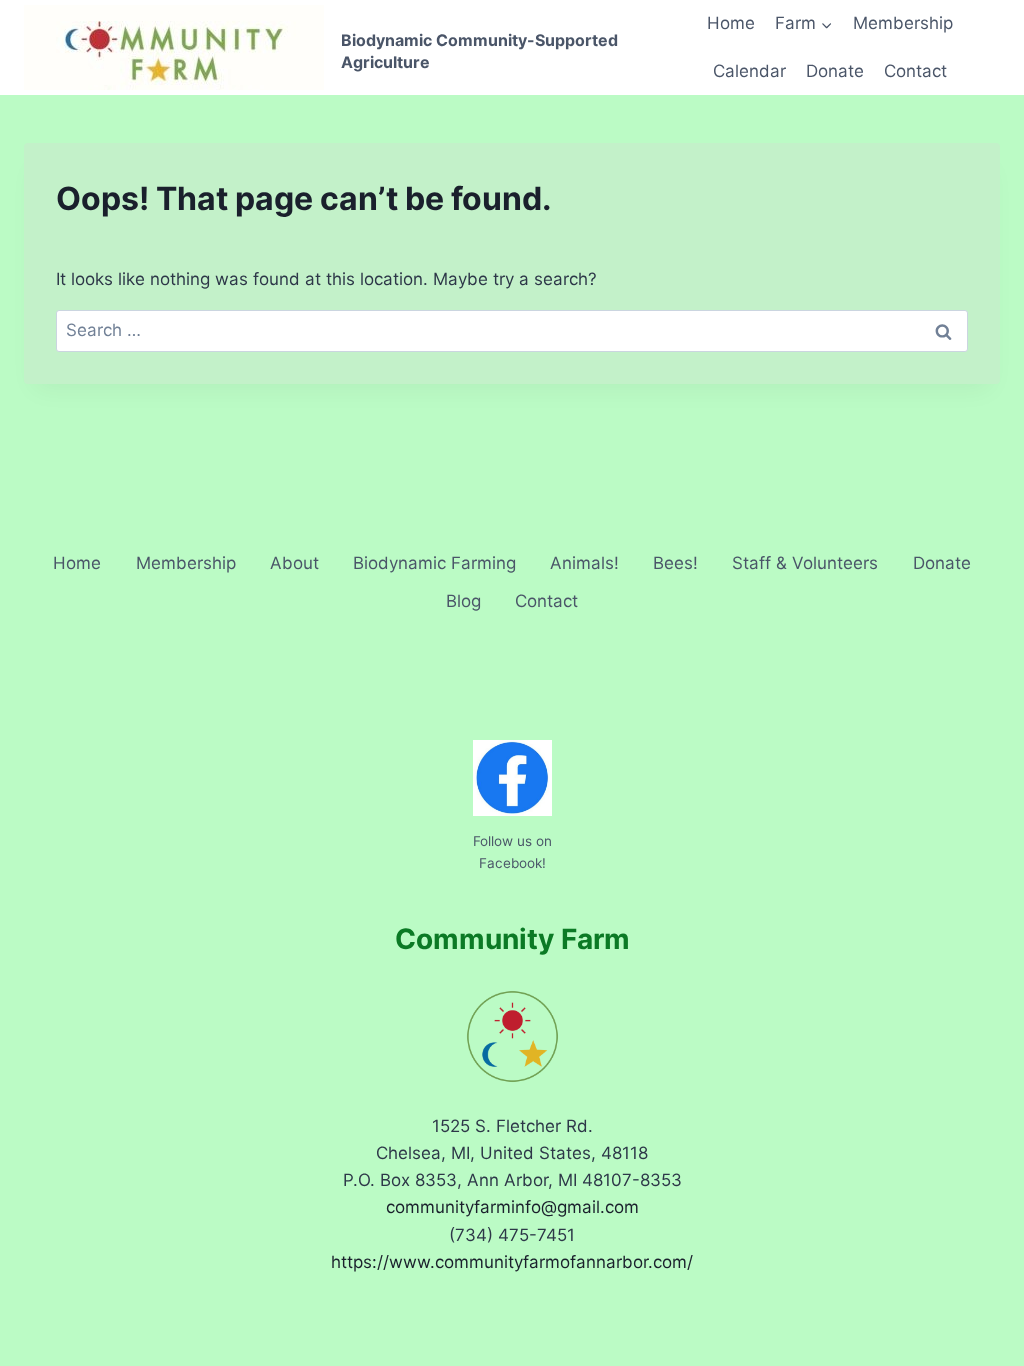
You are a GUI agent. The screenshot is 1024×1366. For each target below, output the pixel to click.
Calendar (749, 71)
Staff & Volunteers (805, 563)
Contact (915, 71)
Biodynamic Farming (434, 563)
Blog (463, 601)
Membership (903, 23)
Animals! (584, 563)
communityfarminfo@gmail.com (512, 1207)
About (294, 563)
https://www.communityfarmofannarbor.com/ (512, 1262)
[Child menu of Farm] (804, 24)
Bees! (675, 563)
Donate (835, 71)
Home (731, 23)
